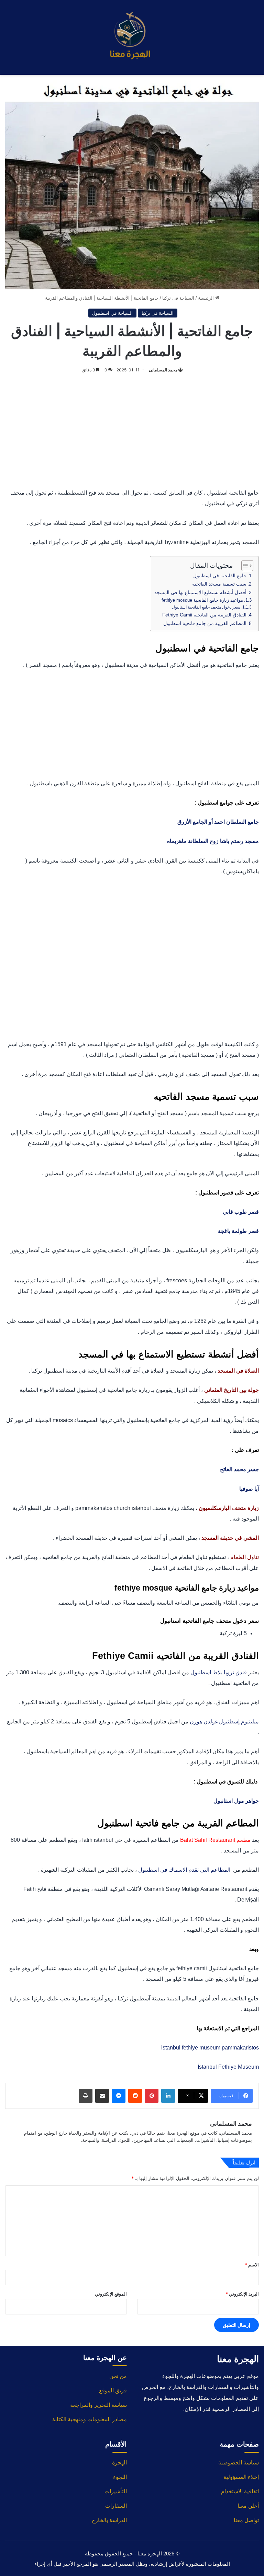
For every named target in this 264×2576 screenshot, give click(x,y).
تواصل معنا (246, 2520)
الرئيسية (207, 298)
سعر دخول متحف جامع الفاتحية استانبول (206, 607)
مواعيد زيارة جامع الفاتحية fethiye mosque (202, 600)
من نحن (118, 2376)
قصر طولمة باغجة (238, 1231)
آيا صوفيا (249, 1489)
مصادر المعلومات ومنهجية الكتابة (90, 2419)
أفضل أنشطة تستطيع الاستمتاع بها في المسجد (200, 592)
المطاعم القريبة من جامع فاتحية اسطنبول (205, 623)
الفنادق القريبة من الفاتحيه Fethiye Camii (204, 615)
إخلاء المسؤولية (241, 2477)
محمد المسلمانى (163, 370)
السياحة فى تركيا (178, 298)
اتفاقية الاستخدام (240, 2491)
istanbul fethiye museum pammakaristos (210, 2048)
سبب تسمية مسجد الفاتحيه (219, 584)
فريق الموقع (113, 2390)
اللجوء (120, 2477)
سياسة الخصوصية (239, 2463)
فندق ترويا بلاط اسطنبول (219, 1672)
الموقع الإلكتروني (111, 2294)
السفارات (116, 2506)
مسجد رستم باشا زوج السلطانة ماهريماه (213, 841)
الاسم (252, 2265)
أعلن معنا (248, 2506)
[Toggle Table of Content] (244, 566)
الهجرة (119, 2463)
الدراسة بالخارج (109, 2520)
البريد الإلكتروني (242, 2294)
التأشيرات (116, 2491)
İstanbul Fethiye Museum (228, 2067)
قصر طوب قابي (240, 1212)
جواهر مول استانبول (236, 1801)
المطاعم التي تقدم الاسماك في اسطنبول (185, 1870)
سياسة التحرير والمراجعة (98, 2405)
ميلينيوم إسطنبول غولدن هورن (224, 1722)
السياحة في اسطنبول (112, 313)
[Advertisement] (132, 429)
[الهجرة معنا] (132, 37)
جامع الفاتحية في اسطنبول (220, 576)
